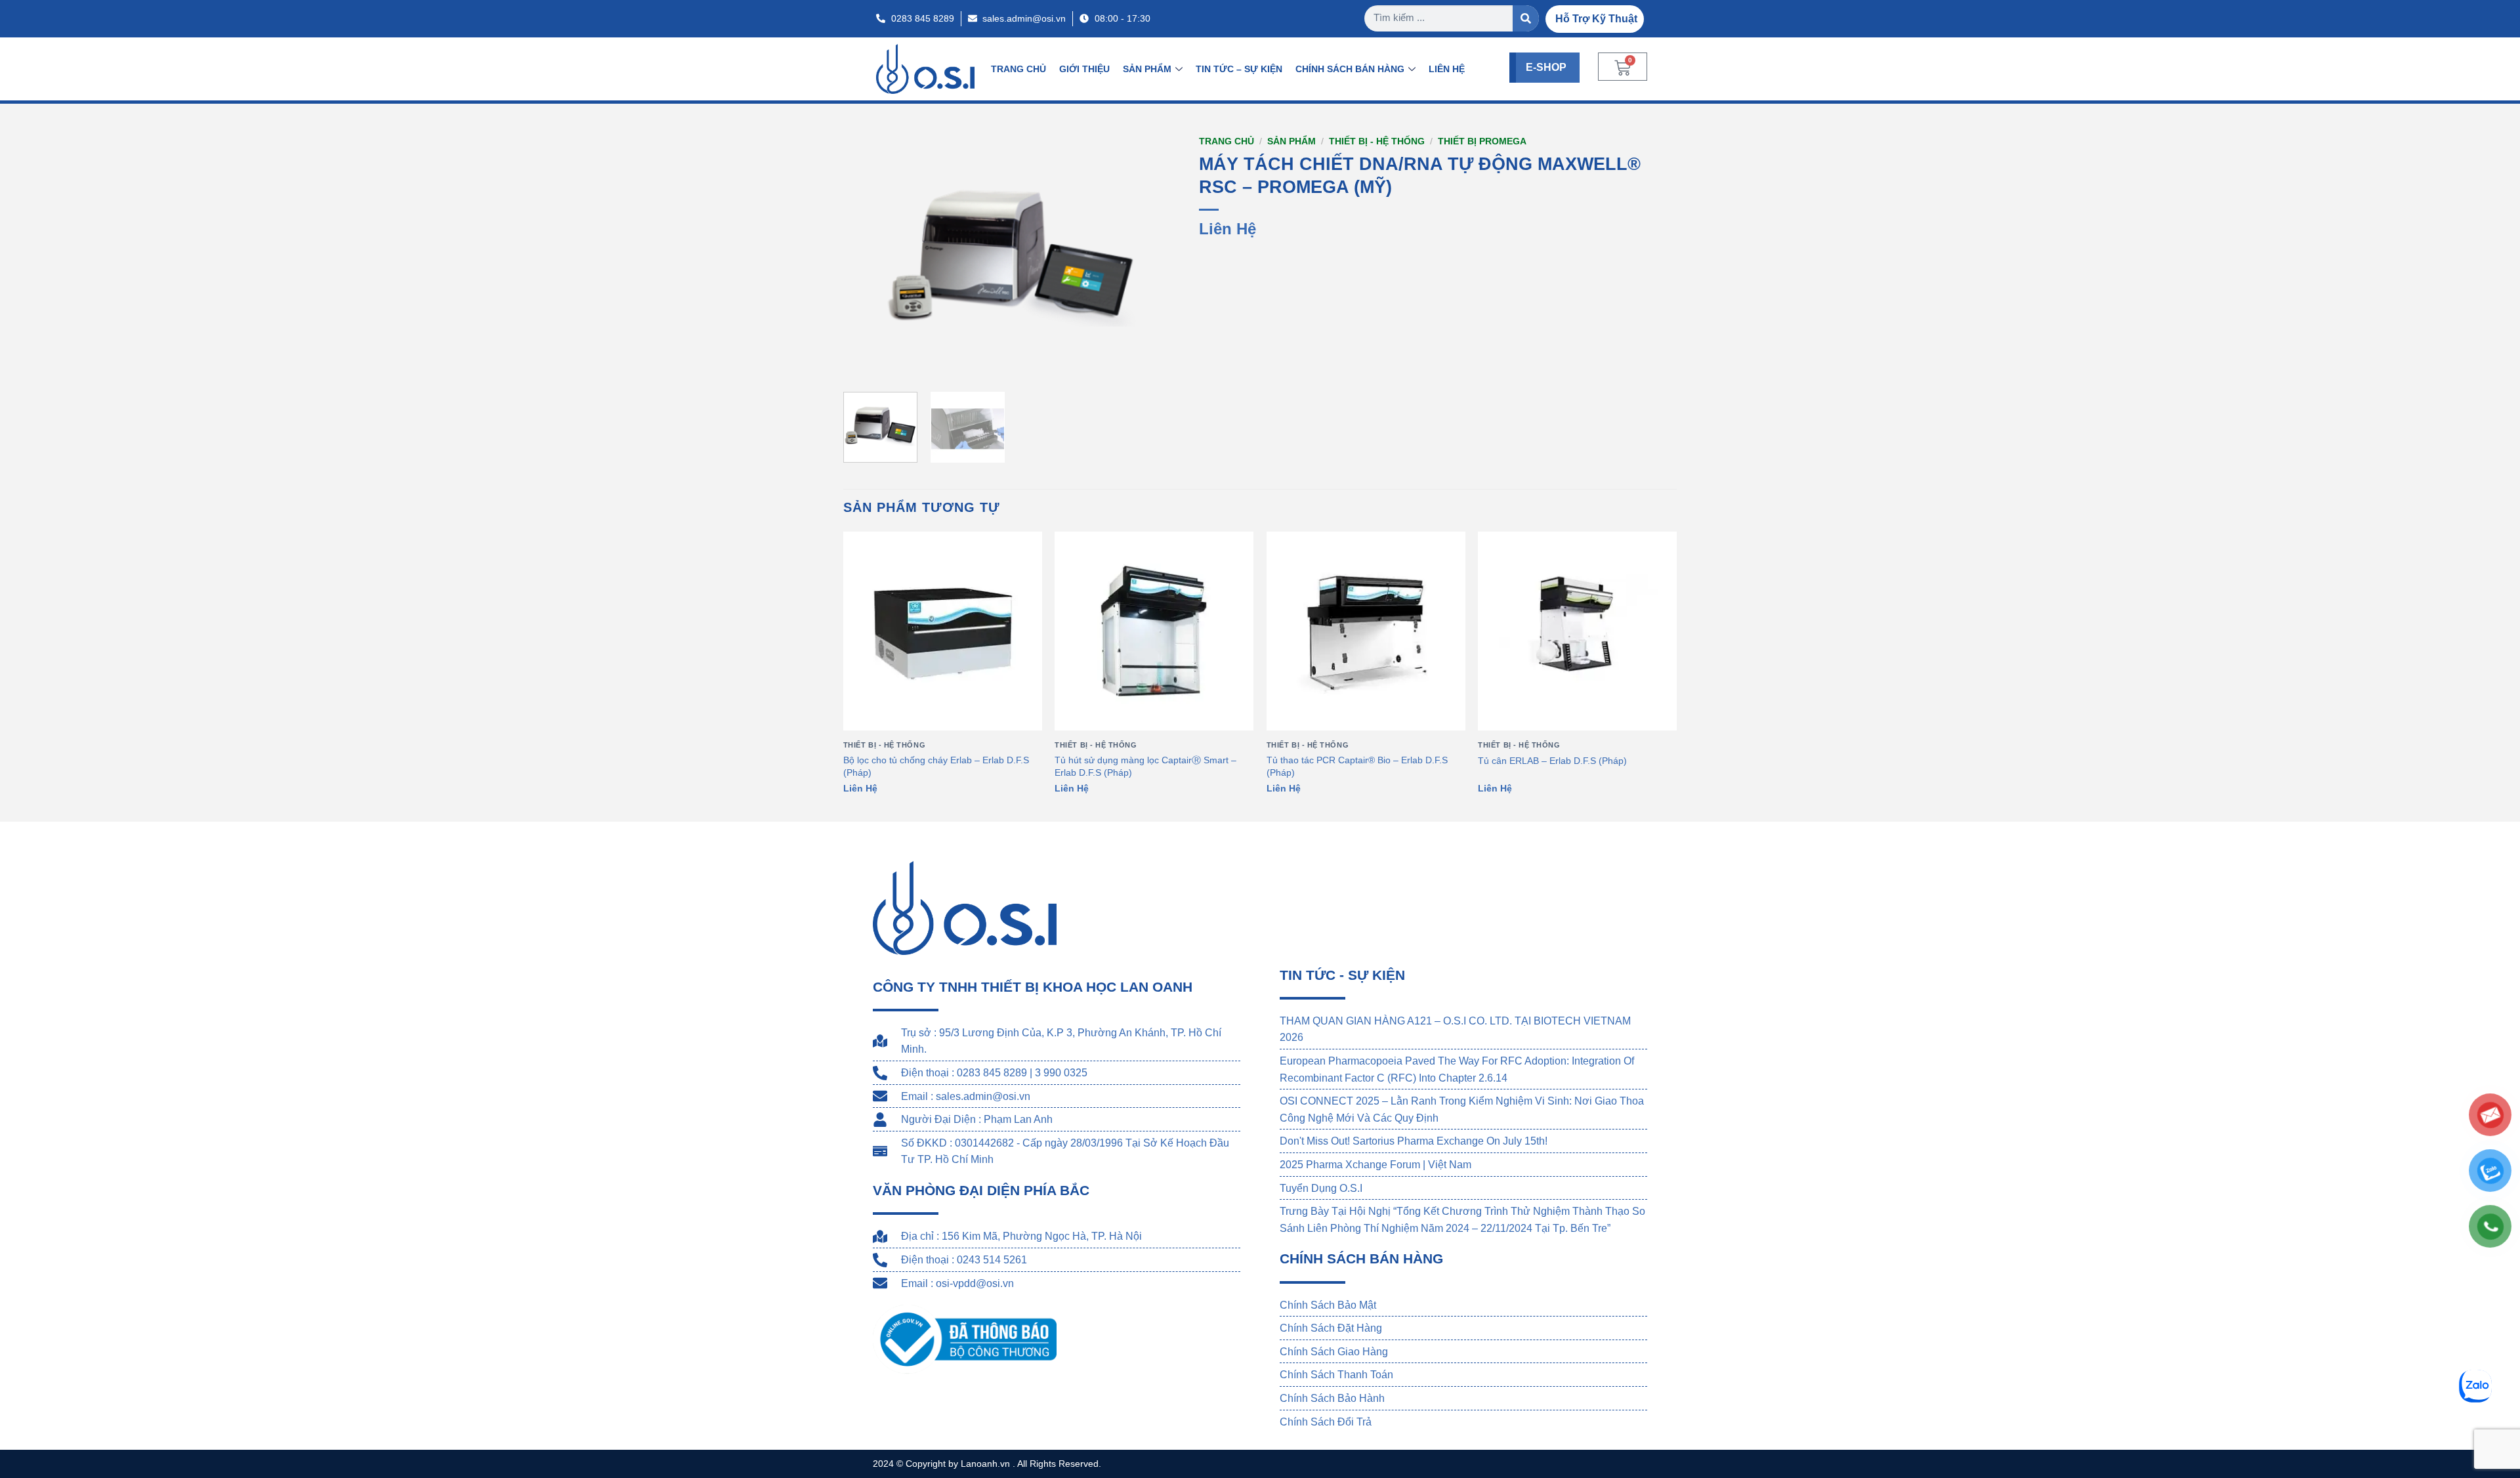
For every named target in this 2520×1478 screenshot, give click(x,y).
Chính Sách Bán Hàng (1350, 69)
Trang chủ (1227, 141)
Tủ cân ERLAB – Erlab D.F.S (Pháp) (1552, 761)
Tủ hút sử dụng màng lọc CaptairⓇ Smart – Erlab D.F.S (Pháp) (1145, 766)
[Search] (1526, 18)
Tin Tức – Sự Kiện (1239, 69)
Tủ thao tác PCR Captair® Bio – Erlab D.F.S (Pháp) (1357, 766)
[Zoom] (861, 366)
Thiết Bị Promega (1482, 141)
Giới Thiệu (1084, 69)
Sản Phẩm (1147, 69)
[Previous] (866, 256)
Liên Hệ (1447, 69)
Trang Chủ (1018, 69)
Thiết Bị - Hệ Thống (1377, 141)
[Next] (1156, 256)
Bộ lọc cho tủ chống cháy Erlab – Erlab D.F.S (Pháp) (936, 766)
